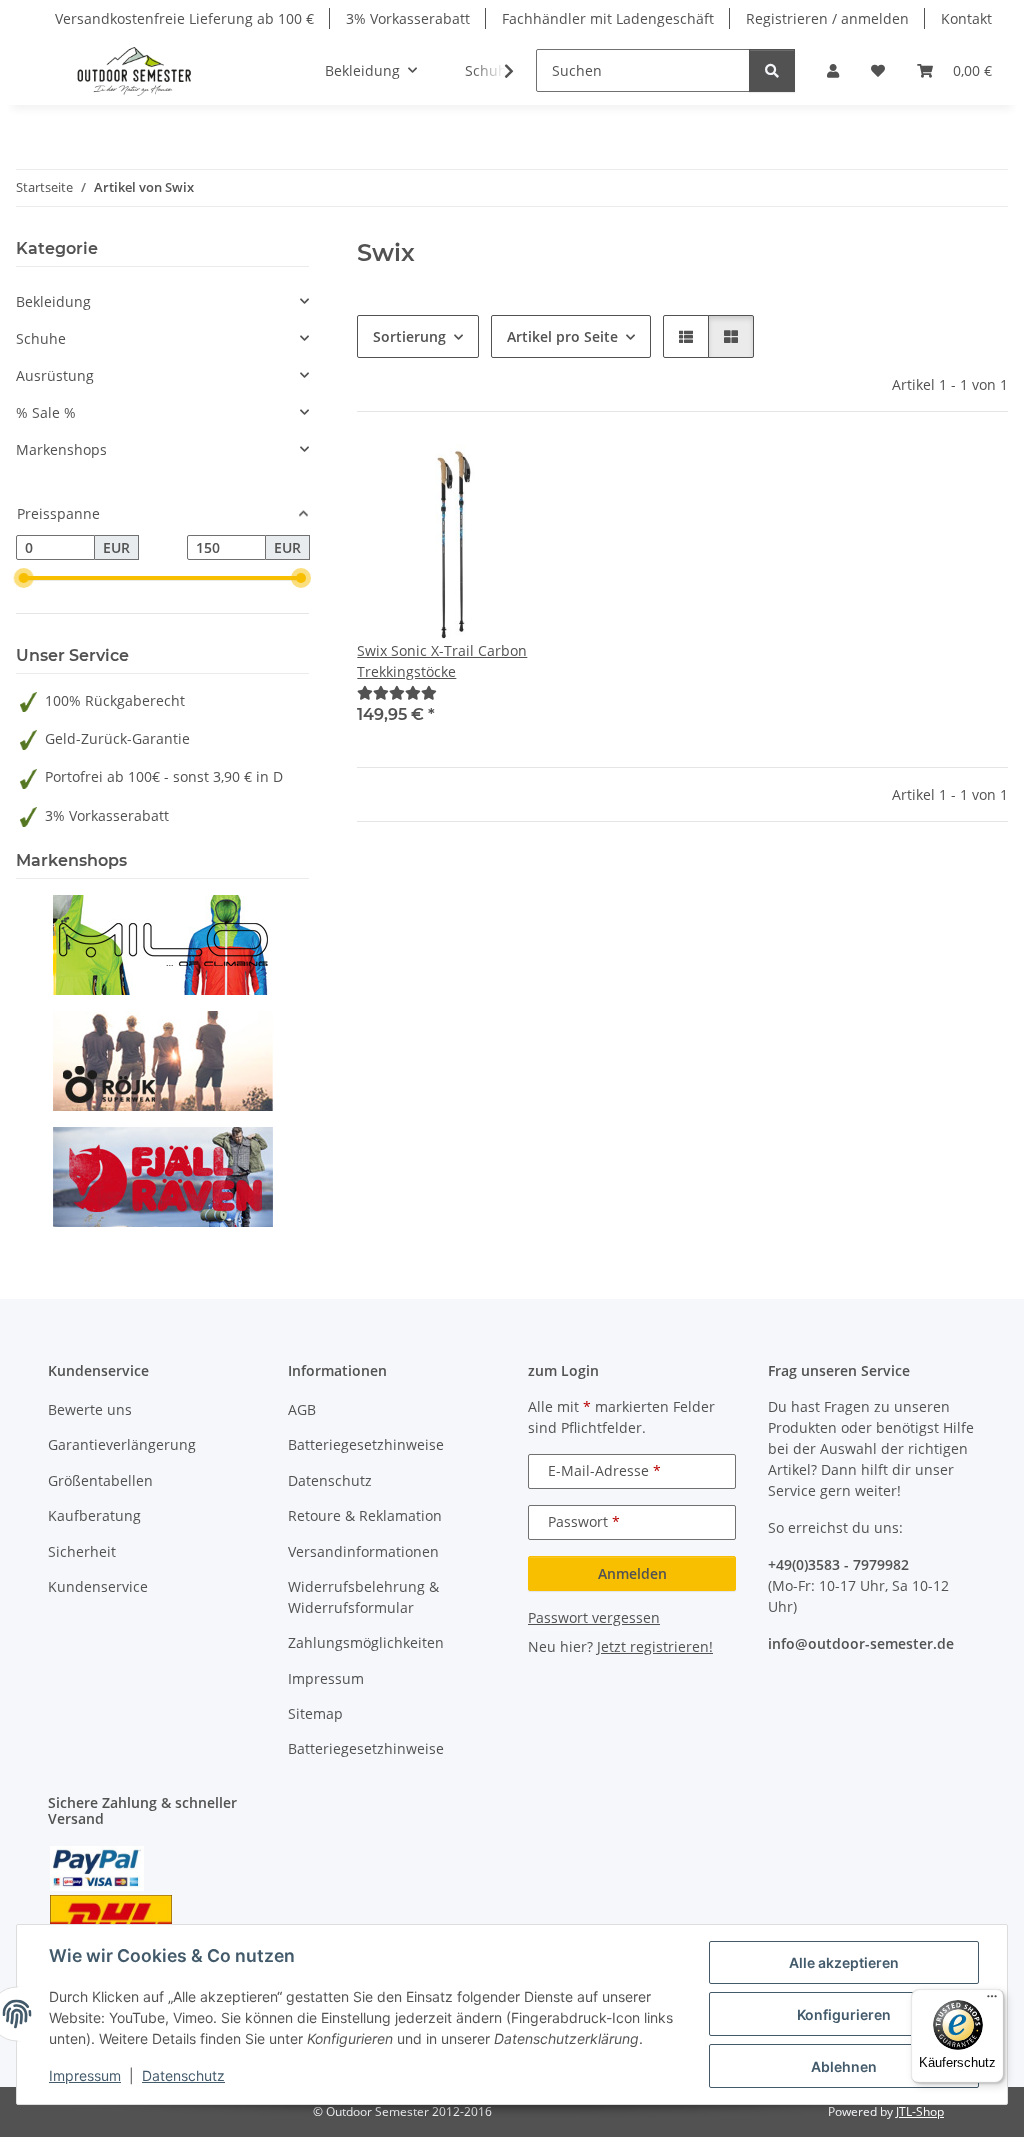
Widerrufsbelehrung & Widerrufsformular (363, 1597)
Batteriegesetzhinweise (366, 1444)
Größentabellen (100, 1480)
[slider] (24, 579)
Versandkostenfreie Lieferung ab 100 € (184, 18)
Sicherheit (82, 1551)
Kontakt (966, 18)
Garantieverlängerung (122, 1444)
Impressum (85, 2075)
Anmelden (632, 1573)
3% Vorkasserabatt (408, 18)
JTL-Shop (920, 2111)
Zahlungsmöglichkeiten (366, 1642)
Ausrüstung (55, 375)
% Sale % (46, 412)
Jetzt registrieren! (655, 1646)
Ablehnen (844, 2066)
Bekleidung (53, 301)
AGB (302, 1409)
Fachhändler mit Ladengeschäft (608, 18)
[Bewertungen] (397, 692)
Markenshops (61, 449)
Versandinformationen (363, 1551)
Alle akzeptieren (844, 1962)
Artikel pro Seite (562, 336)
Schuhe (41, 338)
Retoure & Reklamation (365, 1515)
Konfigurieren (844, 2014)
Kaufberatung (94, 1515)
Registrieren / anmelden (827, 18)
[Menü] (992, 2001)
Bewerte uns (90, 1409)
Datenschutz (183, 2075)
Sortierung (409, 336)
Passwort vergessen (594, 1617)
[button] (833, 70)
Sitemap (315, 1713)
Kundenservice (98, 1586)
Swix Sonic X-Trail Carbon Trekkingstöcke (442, 661)
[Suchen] (772, 70)
